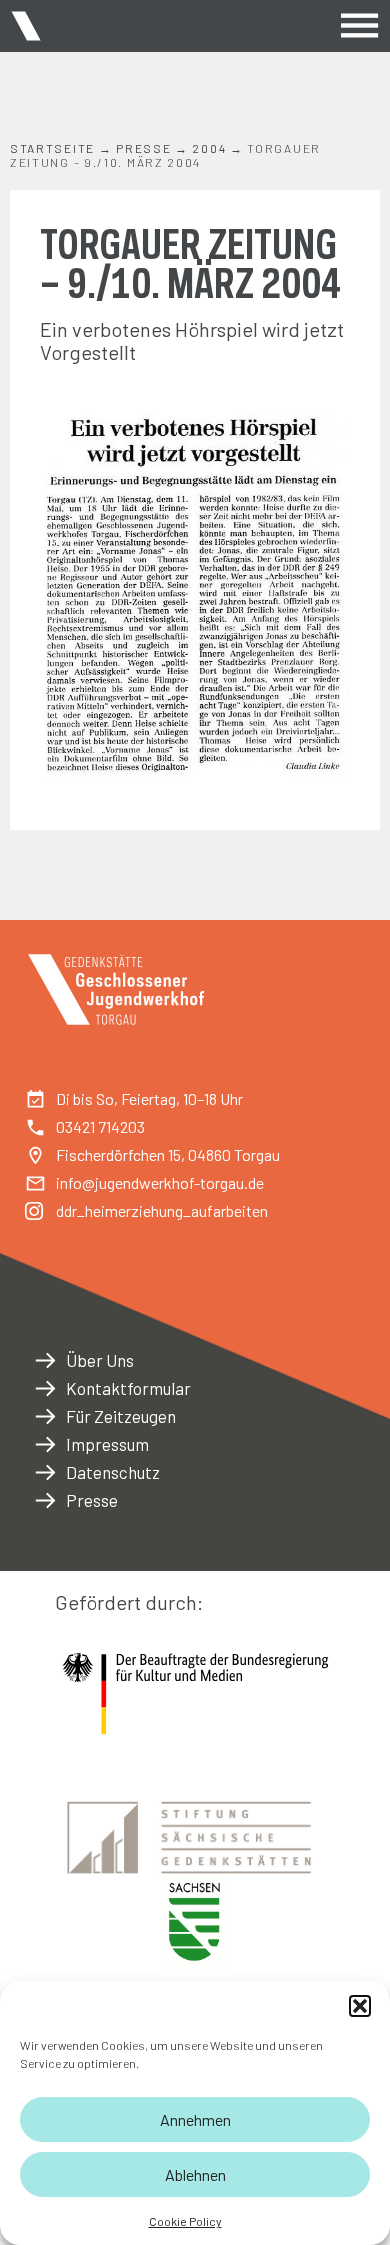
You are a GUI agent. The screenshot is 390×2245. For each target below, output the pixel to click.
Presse (143, 148)
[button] (360, 2006)
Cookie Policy (185, 2221)
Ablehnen (195, 2174)
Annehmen (195, 2119)
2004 (209, 148)
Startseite (52, 148)
